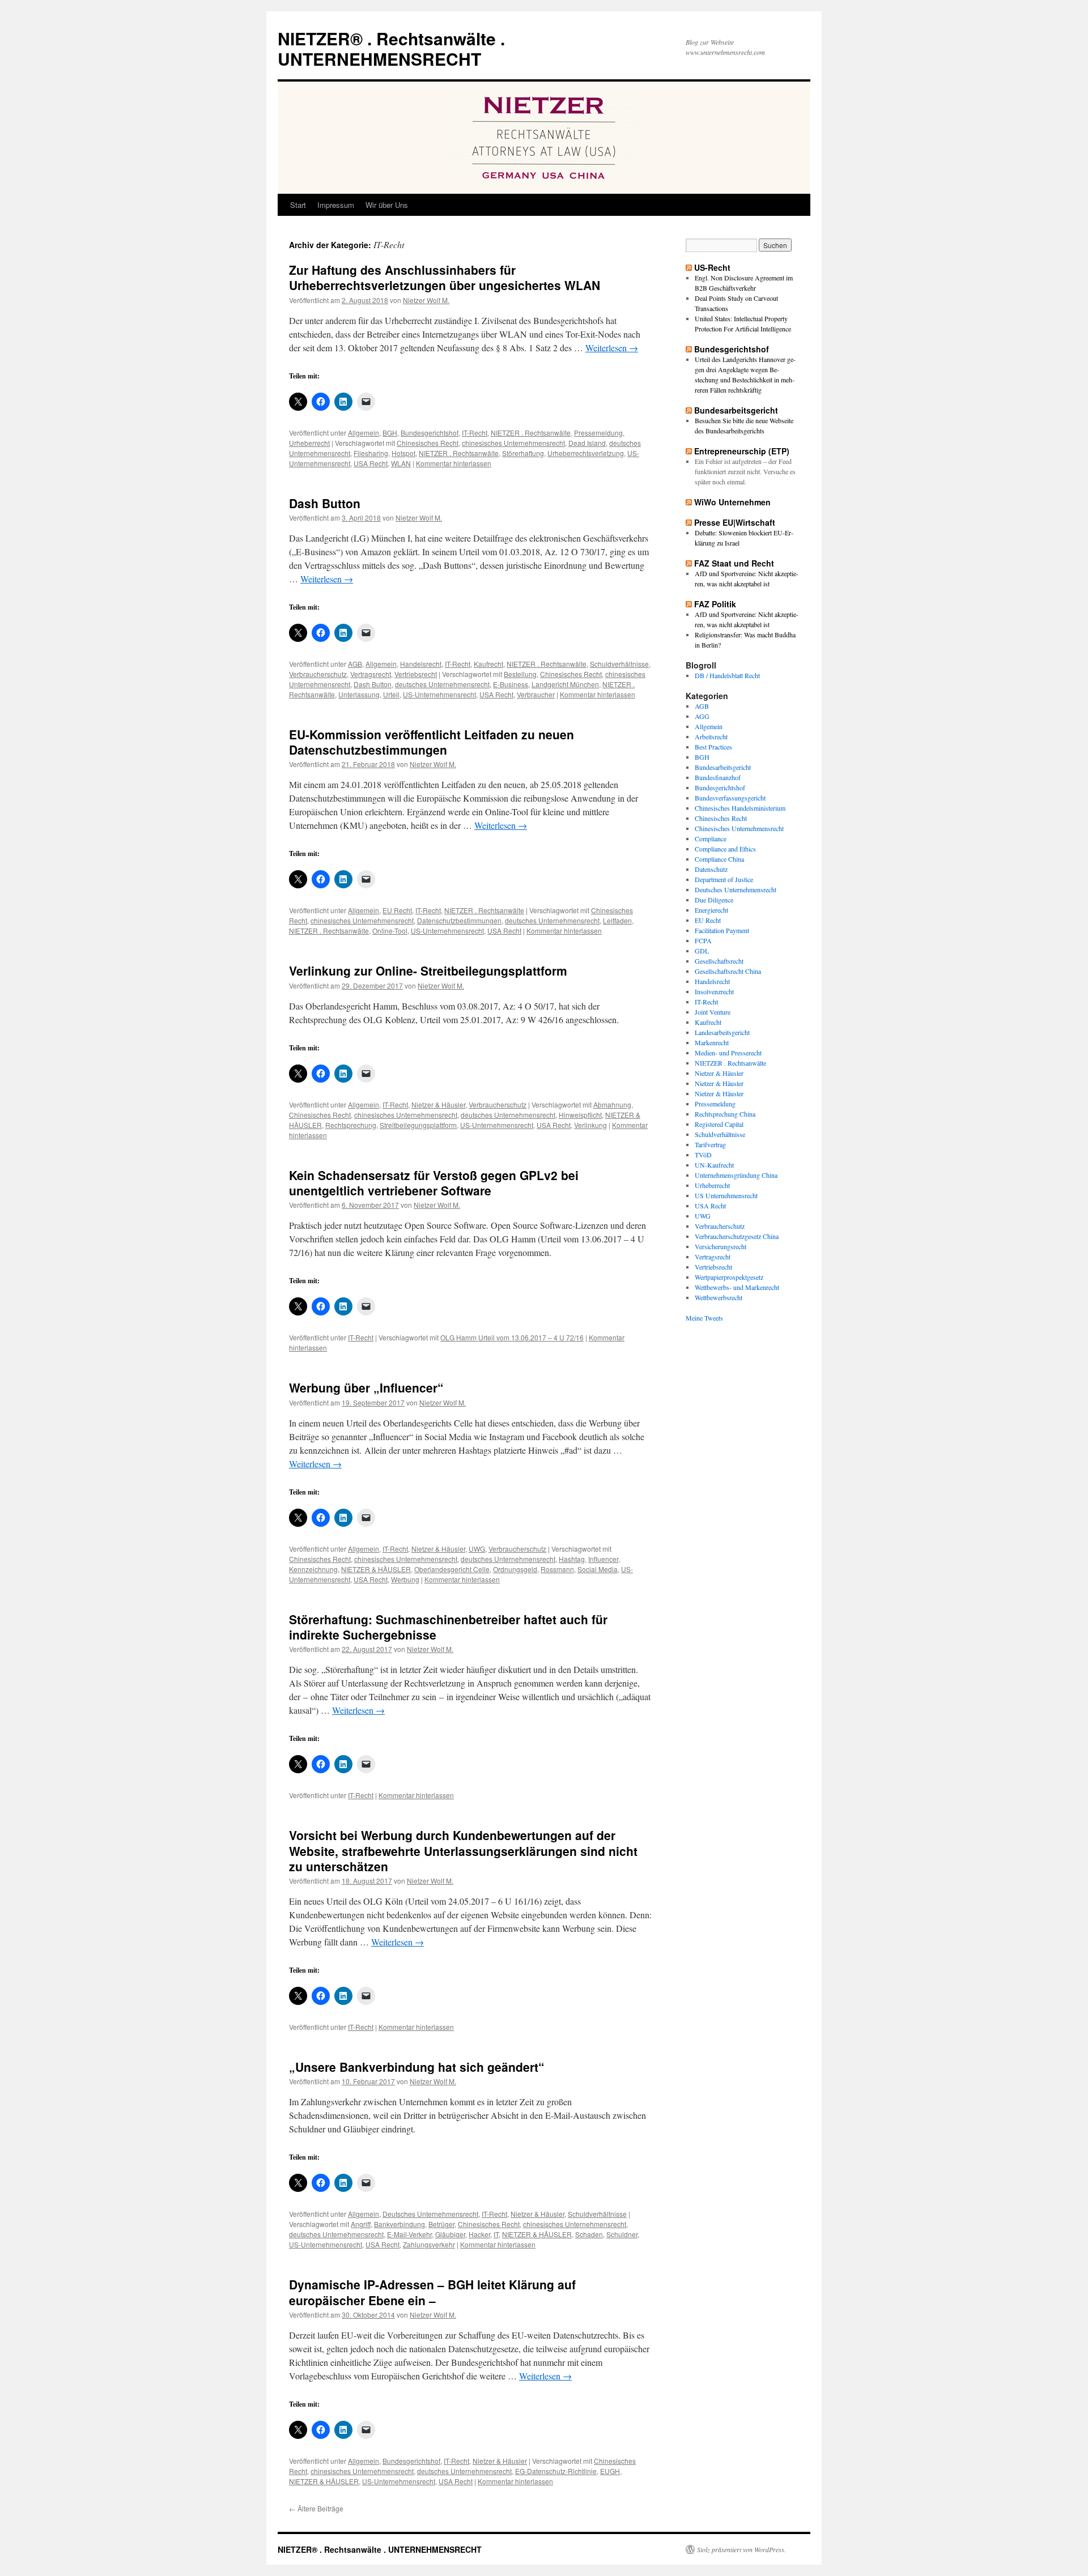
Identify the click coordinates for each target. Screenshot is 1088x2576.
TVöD (703, 1155)
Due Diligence (714, 900)
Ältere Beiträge (316, 2508)
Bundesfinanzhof (718, 777)
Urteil (391, 694)
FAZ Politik (715, 604)
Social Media (598, 1569)
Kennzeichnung (313, 1569)
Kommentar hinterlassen (454, 463)
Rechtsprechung (351, 1125)
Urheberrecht (309, 443)
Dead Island (587, 443)
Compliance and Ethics (725, 849)
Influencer (603, 1559)
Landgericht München (565, 684)
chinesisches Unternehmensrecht (513, 443)
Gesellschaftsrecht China (728, 971)
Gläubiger (450, 2234)
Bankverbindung (399, 2224)
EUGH (610, 2471)
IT (496, 2234)
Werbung (405, 1579)
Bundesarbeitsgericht (736, 410)
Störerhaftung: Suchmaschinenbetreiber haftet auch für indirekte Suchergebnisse (448, 1627)
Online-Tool (390, 931)
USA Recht (371, 463)
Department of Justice (724, 879)
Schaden (589, 2234)
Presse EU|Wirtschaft (735, 522)
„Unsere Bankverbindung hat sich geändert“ (417, 2067)
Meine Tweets (704, 1318)
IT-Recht (475, 433)
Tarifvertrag (710, 1144)
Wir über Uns (387, 205)
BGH (390, 433)
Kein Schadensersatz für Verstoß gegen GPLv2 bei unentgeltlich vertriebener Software (434, 1183)
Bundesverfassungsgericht (730, 798)
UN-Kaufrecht (714, 1165)
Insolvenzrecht (714, 991)
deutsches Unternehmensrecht (442, 684)
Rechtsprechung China (725, 1114)
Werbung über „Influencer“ (366, 1387)
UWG (477, 1549)
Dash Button (325, 503)
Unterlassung (359, 694)
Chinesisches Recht (428, 443)
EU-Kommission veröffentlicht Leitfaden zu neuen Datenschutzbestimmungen (432, 742)
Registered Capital (719, 1124)
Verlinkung (590, 1125)
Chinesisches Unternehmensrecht (739, 828)
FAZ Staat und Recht (734, 563)
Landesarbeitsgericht (722, 1032)
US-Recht (712, 267)
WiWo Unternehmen (732, 502)
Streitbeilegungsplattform (418, 1125)
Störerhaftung (523, 453)
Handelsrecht (421, 664)
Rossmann (557, 1569)
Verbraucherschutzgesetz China (737, 1236)
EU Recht (397, 910)
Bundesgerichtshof (430, 433)
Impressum (336, 205)
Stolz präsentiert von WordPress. (741, 2549)
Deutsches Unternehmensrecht (430, 2214)
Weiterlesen (612, 348)
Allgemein (364, 433)
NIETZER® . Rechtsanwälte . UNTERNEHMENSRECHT (391, 48)
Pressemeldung (598, 433)
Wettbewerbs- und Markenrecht (737, 1287)
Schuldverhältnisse (619, 664)
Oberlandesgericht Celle (452, 1569)
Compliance (711, 838)
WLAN (401, 463)
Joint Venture (713, 1012)
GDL (702, 951)
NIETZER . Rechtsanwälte (531, 433)
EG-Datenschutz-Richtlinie (556, 2471)
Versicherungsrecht (721, 1246)
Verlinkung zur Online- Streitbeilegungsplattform (428, 970)
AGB (355, 664)
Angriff (361, 2224)
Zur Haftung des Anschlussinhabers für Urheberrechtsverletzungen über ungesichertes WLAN (445, 277)
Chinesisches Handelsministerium (740, 808)
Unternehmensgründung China (736, 1175)
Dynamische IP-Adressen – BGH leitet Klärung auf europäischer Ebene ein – (432, 2292)
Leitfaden (617, 920)
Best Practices (713, 747)
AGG (702, 716)
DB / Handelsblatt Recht (727, 675)
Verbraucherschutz (318, 674)
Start (298, 205)
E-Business (511, 684)
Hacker (479, 2234)
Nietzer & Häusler (438, 1104)
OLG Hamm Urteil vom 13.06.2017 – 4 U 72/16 (512, 1337)
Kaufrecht (488, 664)
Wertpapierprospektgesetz (729, 1277)
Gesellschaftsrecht (719, 961)
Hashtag (572, 1559)
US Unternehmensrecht (726, 1195)
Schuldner (622, 2234)
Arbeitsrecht (711, 736)
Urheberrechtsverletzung (586, 453)
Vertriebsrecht (416, 674)
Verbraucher (536, 694)
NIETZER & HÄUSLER (376, 1569)
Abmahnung (612, 1104)
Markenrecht (712, 1042)
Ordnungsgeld (515, 1569)
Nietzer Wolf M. (426, 300)
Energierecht (711, 910)
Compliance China (719, 859)
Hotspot (403, 453)
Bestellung (520, 674)
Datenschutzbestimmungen (459, 920)
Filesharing (371, 453)
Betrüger (441, 2224)
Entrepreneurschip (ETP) (742, 451)
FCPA (703, 940)
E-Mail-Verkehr (409, 2234)
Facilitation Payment (722, 930)
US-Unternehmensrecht (439, 694)
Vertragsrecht (371, 674)
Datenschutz (711, 869)
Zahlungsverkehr (429, 2244)
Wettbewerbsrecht (719, 1297)
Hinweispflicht (580, 1115)
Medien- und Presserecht (728, 1053)
